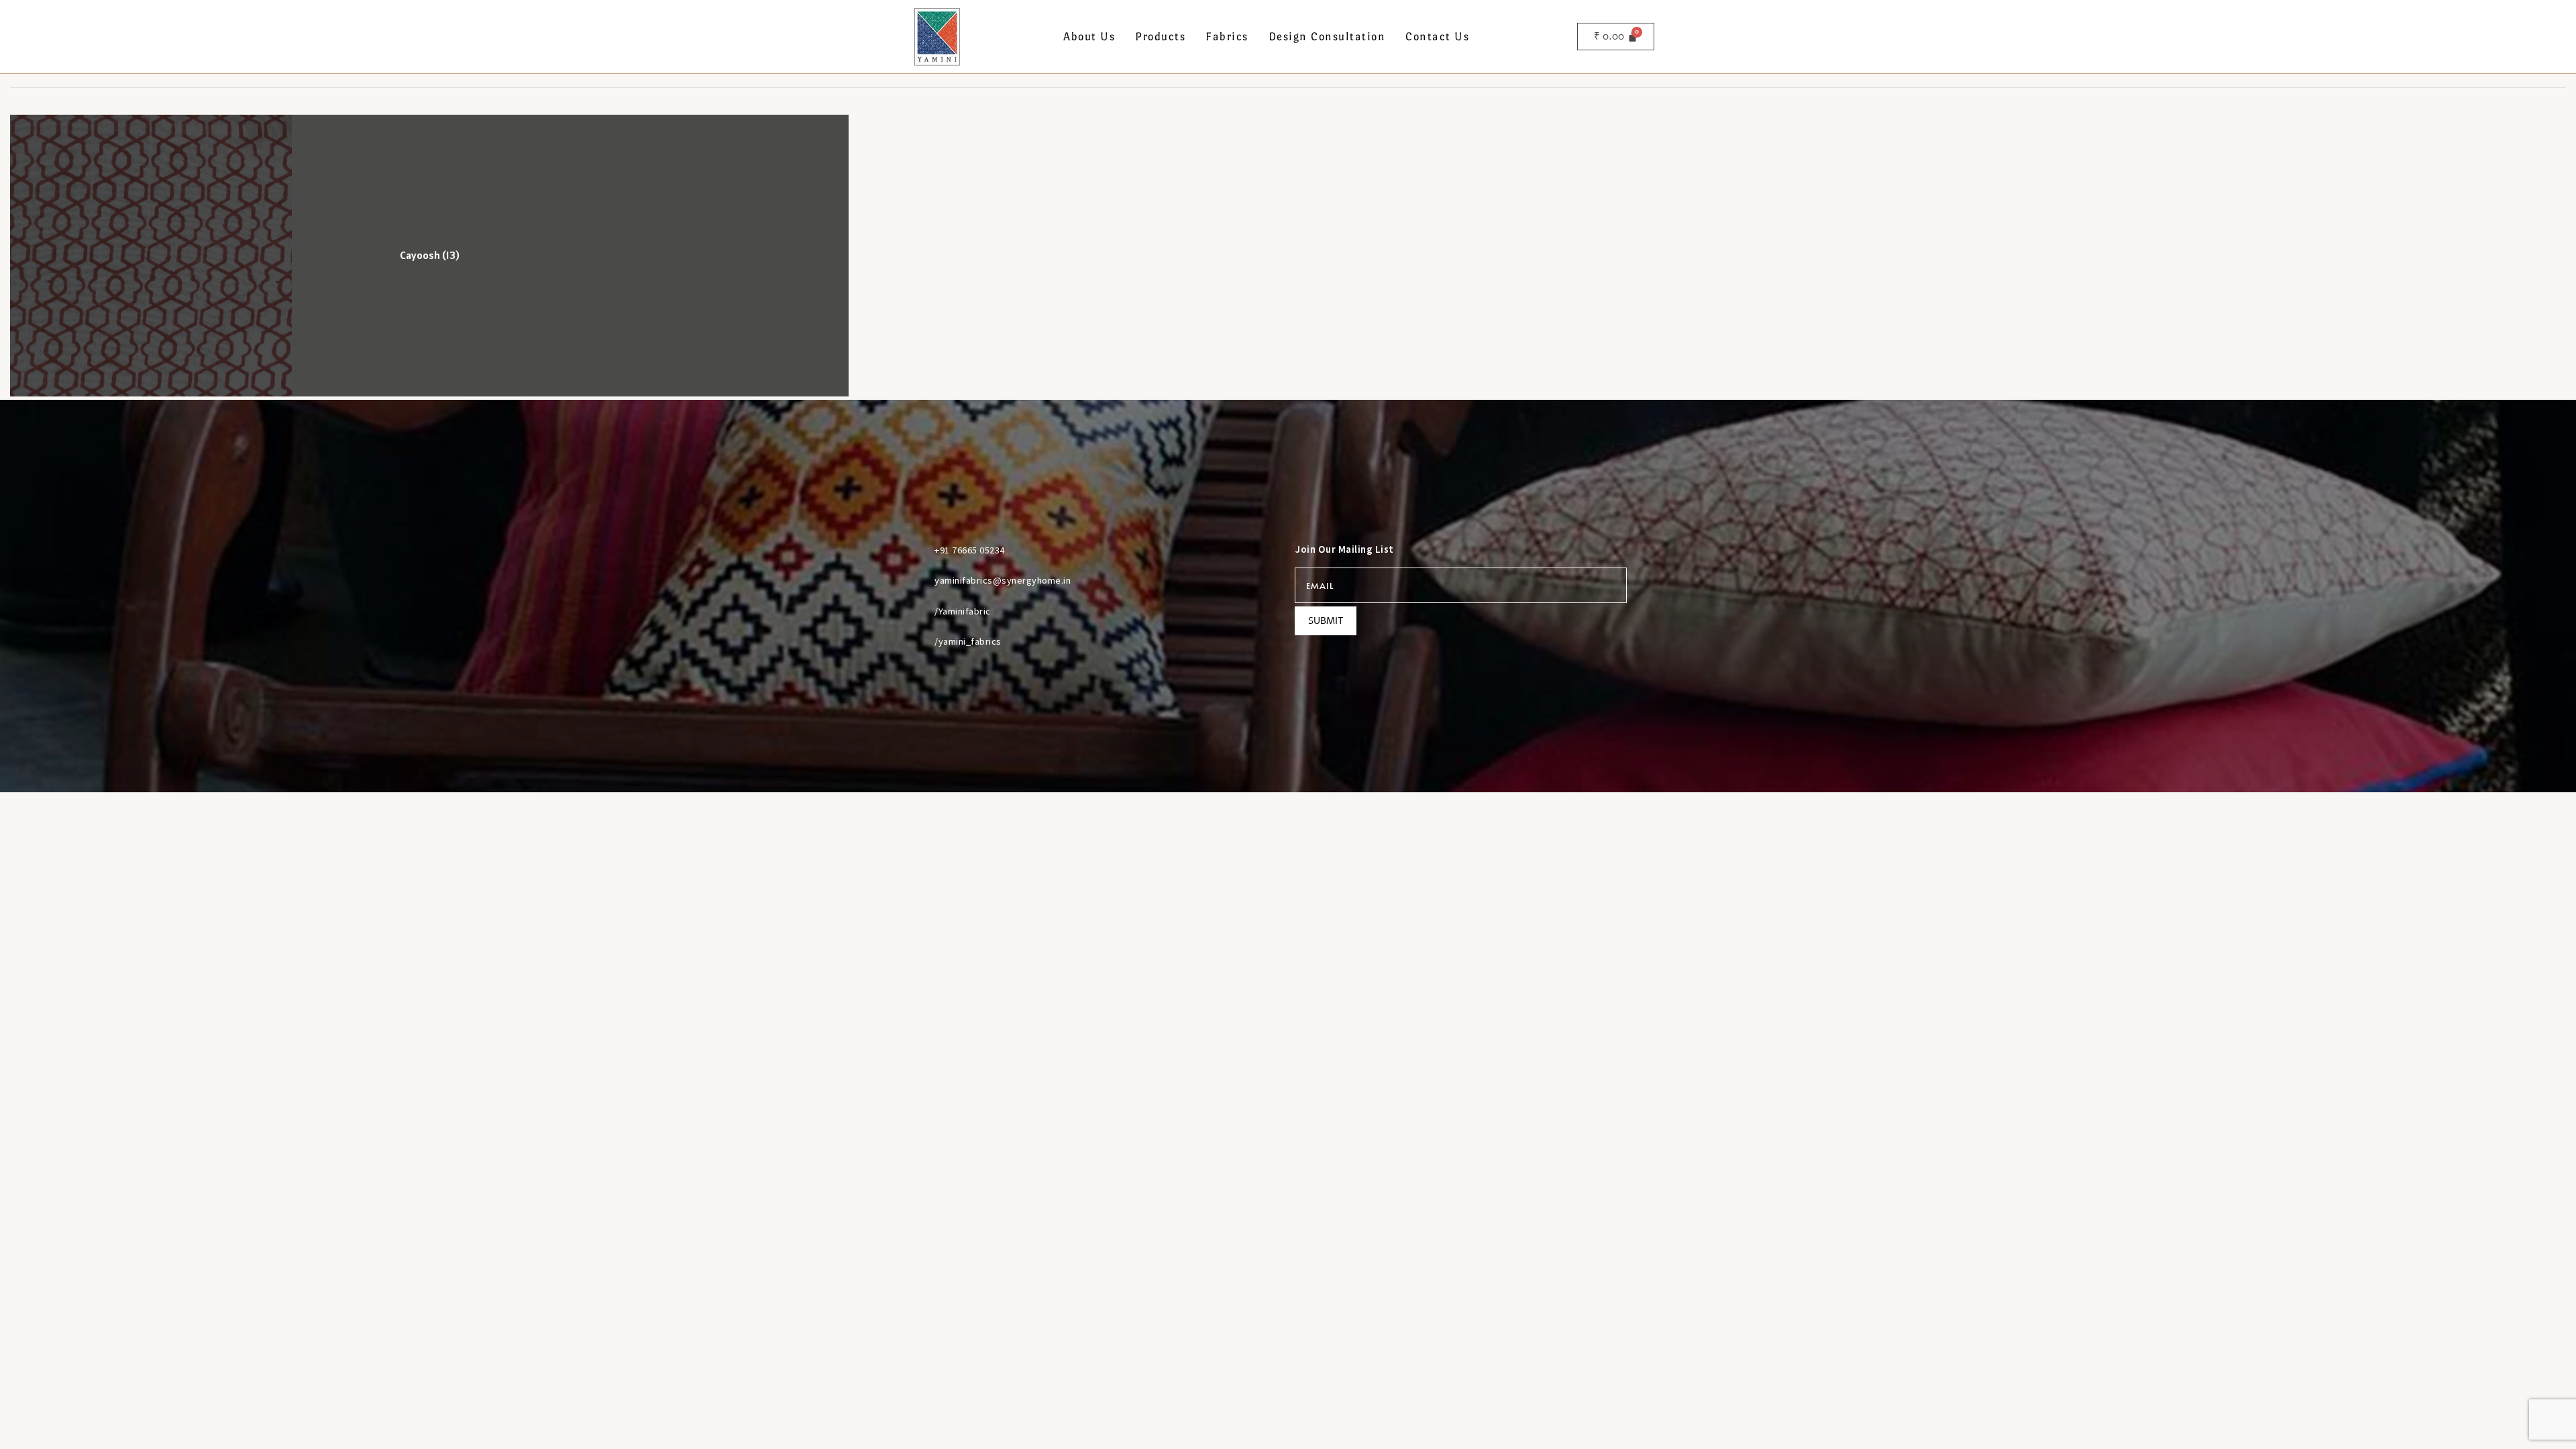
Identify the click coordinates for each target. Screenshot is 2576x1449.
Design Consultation (1327, 37)
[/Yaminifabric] (918, 611)
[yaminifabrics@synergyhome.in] (918, 580)
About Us (1089, 37)
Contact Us (1437, 37)
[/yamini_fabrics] (918, 641)
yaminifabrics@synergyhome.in (1003, 580)
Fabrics (1227, 37)
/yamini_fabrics (968, 641)
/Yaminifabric (963, 611)
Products (1160, 37)
